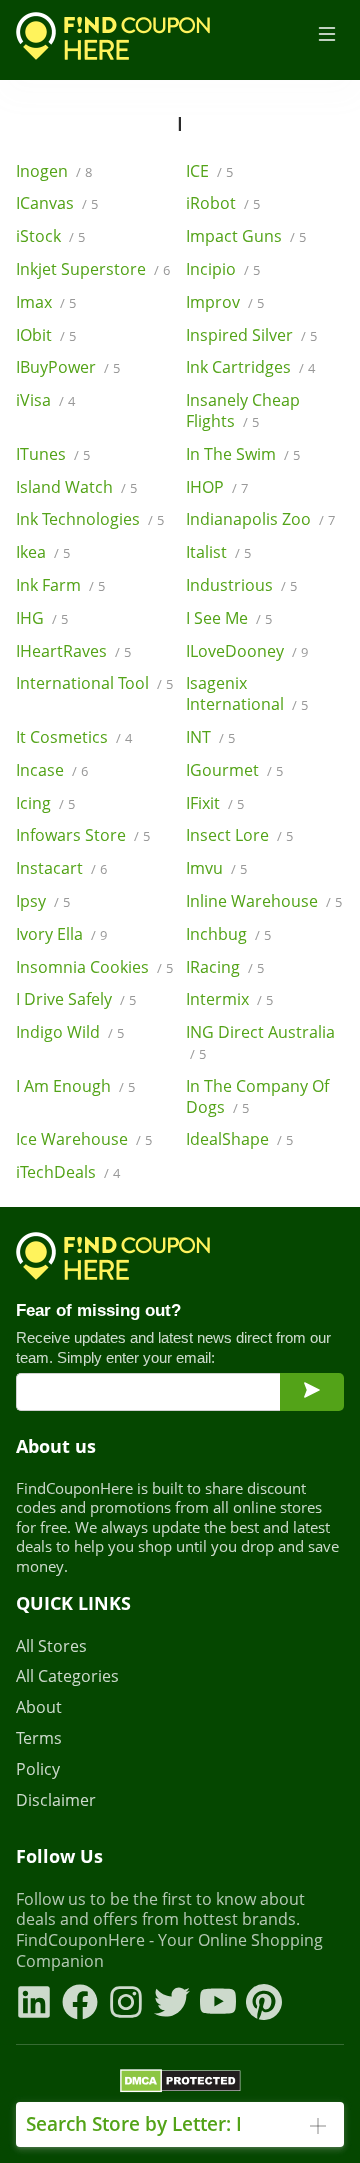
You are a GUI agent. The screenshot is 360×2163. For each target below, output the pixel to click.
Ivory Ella (61, 934)
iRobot (223, 203)
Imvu (216, 868)
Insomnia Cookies (94, 967)
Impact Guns (246, 236)
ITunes (53, 454)
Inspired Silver (251, 335)
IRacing (225, 967)
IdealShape (239, 1139)
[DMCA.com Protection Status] (180, 2084)
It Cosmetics (74, 737)
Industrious (241, 585)
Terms (39, 1738)
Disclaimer (56, 1800)
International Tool (94, 683)
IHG (42, 618)
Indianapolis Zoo (260, 519)
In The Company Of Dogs (257, 1097)
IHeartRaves (73, 651)
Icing (45, 803)
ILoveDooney (247, 651)
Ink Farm (60, 585)
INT (210, 737)
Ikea (43, 552)
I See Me (229, 618)
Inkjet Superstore (93, 269)
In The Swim (243, 454)
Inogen (54, 171)
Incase (52, 770)
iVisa (45, 400)
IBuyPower (68, 367)
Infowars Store (83, 835)
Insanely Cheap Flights (243, 411)
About (39, 1707)
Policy (38, 1769)
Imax (46, 302)
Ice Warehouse (84, 1139)
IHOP (217, 487)
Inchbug (228, 934)
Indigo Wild (70, 1032)
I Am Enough (75, 1086)
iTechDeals (68, 1172)
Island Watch (76, 487)
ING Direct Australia (260, 1042)
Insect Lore (239, 835)
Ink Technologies (90, 519)
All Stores (51, 1646)
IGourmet (234, 770)
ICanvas (57, 203)
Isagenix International (247, 694)
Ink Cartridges (250, 367)
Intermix (229, 999)
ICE (209, 171)
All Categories (67, 1676)
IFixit (215, 803)
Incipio (223, 269)
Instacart (61, 868)
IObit (46, 335)
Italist (218, 552)
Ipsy (43, 901)
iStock (50, 236)
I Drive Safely (76, 999)
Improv (225, 302)
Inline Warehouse (264, 901)
